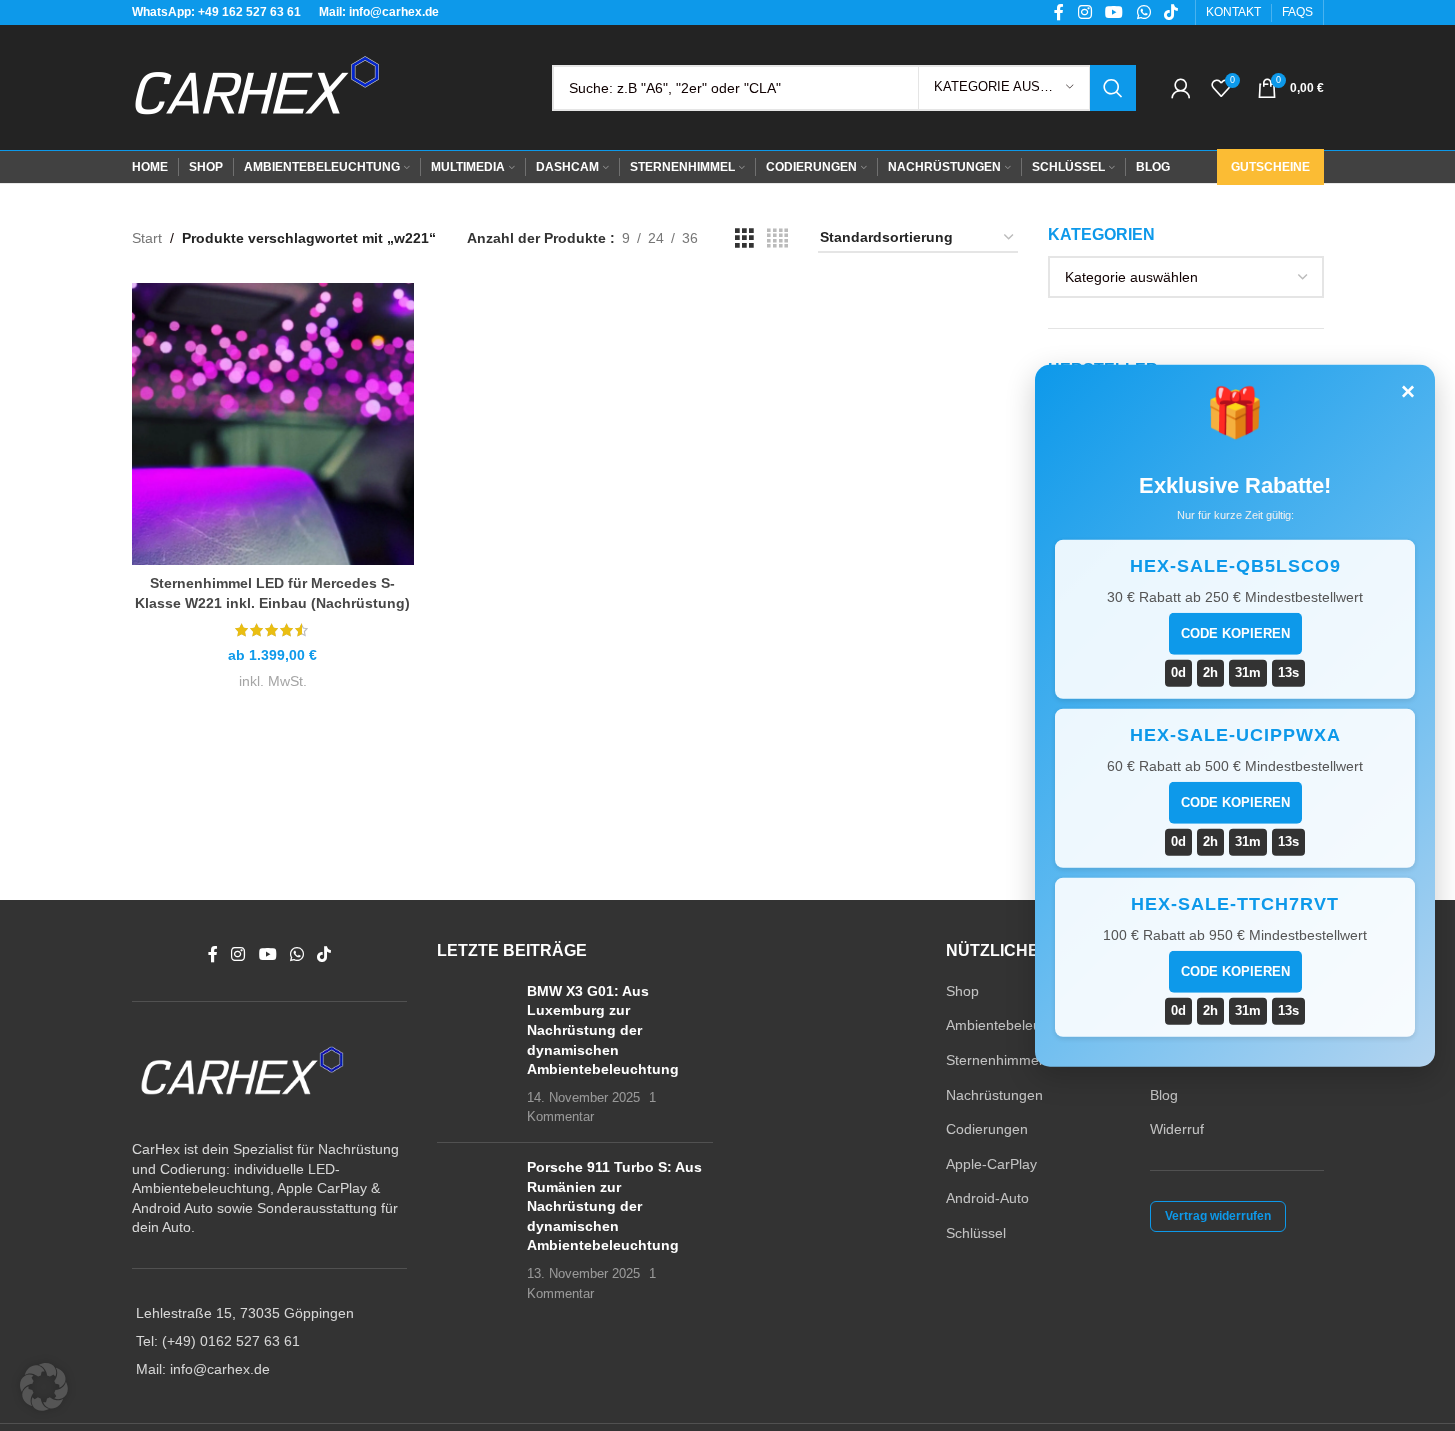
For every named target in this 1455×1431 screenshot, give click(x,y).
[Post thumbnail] (474, 1054)
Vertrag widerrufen (1218, 1216)
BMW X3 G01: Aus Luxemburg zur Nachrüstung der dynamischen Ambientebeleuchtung (603, 1030)
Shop (962, 991)
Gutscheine (1270, 167)
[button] (44, 1387)
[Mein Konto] (1181, 88)
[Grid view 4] (777, 238)
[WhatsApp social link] (296, 955)
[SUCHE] (1113, 88)
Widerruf (1177, 1129)
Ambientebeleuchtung (1015, 1025)
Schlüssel (976, 1233)
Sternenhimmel (994, 1060)
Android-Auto (987, 1198)
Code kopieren (1235, 633)
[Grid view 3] (744, 238)
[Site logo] (257, 86)
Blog (1164, 1095)
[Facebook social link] (213, 955)
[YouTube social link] (267, 955)
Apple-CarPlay (991, 1164)
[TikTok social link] (324, 955)
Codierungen (987, 1129)
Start (147, 238)
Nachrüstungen (994, 1095)
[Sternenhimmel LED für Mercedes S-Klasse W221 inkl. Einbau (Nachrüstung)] (273, 424)
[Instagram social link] (238, 955)
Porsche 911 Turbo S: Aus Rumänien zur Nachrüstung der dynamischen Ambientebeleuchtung (614, 1206)
